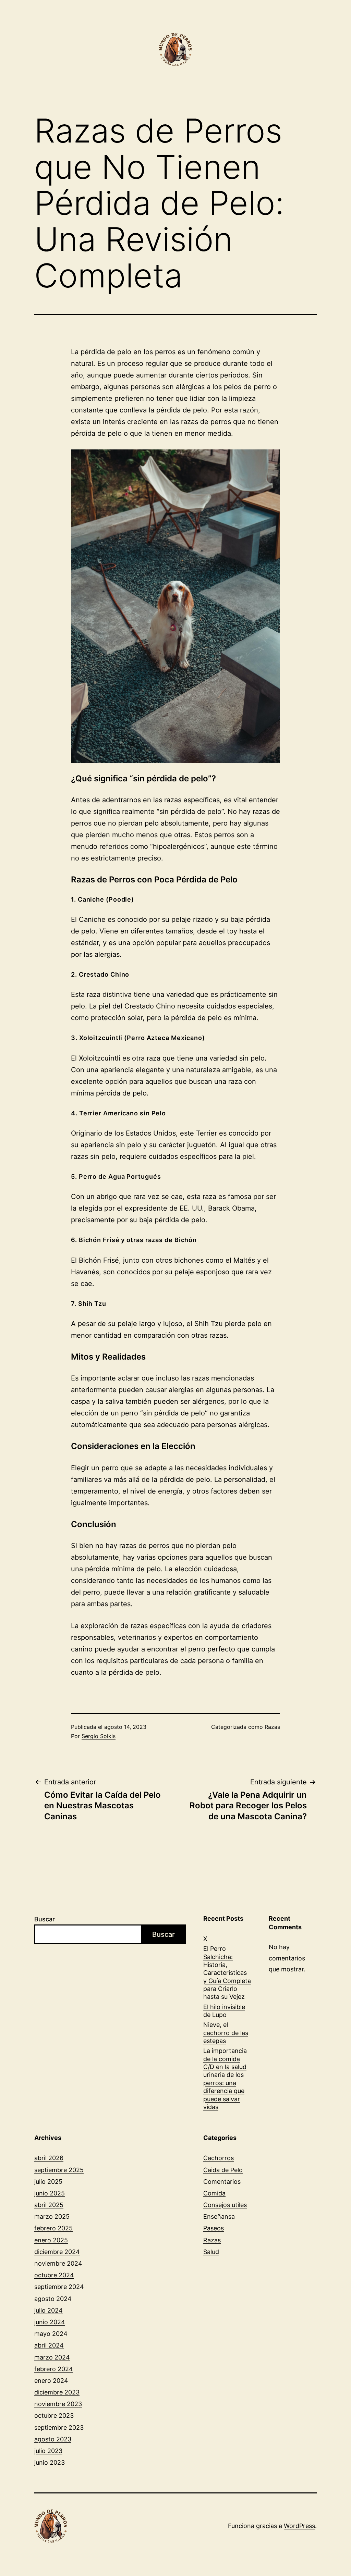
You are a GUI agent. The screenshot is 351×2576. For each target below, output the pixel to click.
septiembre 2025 (59, 2170)
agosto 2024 (53, 2299)
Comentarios (222, 2182)
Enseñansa (219, 2216)
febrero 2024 (54, 2369)
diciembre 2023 (57, 2392)
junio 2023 (50, 2462)
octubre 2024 (54, 2275)
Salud (211, 2252)
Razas (272, 1727)
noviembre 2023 (58, 2404)
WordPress (299, 2526)
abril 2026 (49, 2158)
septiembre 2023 (59, 2428)
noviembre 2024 (58, 2263)
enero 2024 (51, 2381)
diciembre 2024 (57, 2252)
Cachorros (219, 2158)
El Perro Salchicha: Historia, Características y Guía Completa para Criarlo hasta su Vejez (227, 1973)
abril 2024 (49, 2345)
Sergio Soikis (99, 1736)
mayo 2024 (51, 2334)
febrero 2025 (53, 2228)
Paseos (214, 2228)
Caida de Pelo (223, 2170)
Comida (214, 2193)
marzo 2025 (52, 2216)
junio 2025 (50, 2193)
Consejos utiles (225, 2205)
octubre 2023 (54, 2416)
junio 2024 (50, 2322)
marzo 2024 (52, 2357)
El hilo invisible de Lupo (224, 2011)
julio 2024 (49, 2310)
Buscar (45, 1919)
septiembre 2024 (59, 2287)
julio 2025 (48, 2182)
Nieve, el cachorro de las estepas (226, 2033)
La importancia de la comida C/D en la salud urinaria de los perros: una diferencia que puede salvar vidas (225, 2079)
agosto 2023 (53, 2439)
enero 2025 (51, 2240)
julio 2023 (48, 2451)
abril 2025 (49, 2205)
